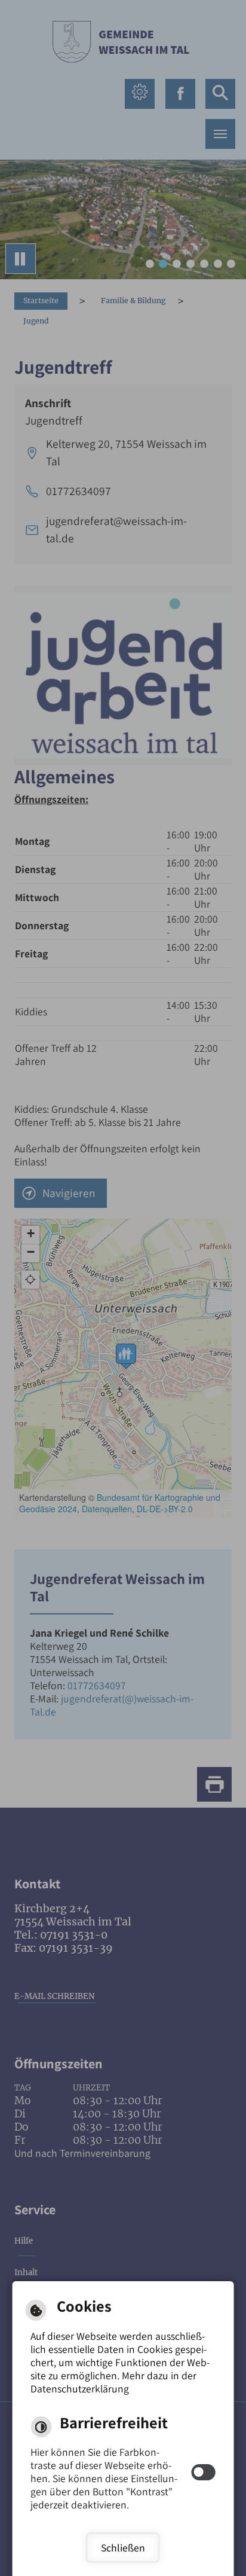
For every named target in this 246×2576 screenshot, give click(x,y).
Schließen (123, 2548)
